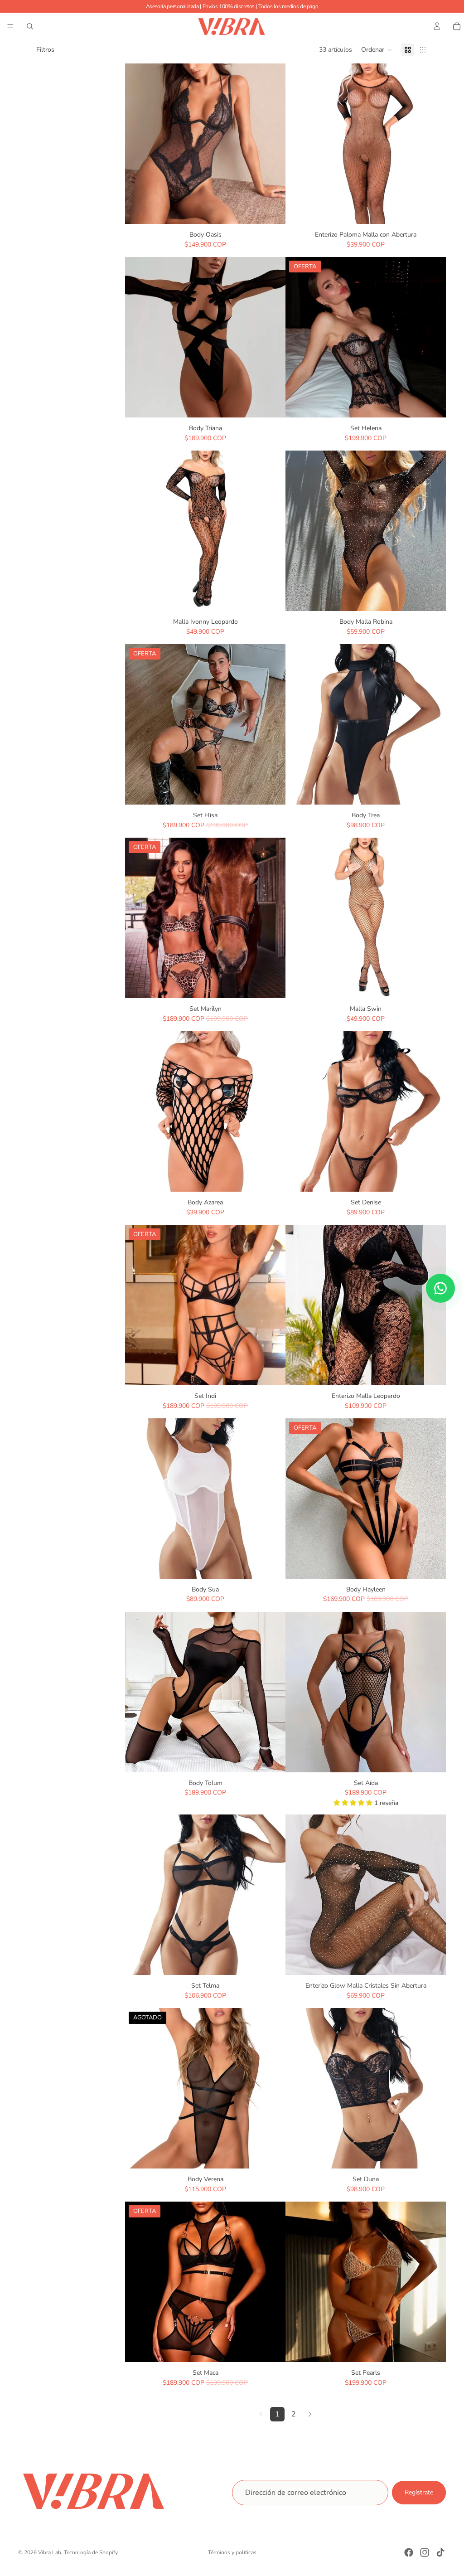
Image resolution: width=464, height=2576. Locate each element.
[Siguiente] (310, 2414)
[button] (377, 50)
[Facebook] (409, 2552)
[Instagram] (425, 2552)
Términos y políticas (232, 2552)
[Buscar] (30, 26)
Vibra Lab (50, 2552)
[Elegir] (271, 210)
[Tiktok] (440, 2552)
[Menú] (10, 26)
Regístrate (419, 2493)
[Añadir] (432, 210)
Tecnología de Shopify (91, 2552)
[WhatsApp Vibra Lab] (440, 1288)
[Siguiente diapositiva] (272, 144)
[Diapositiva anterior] (139, 144)
